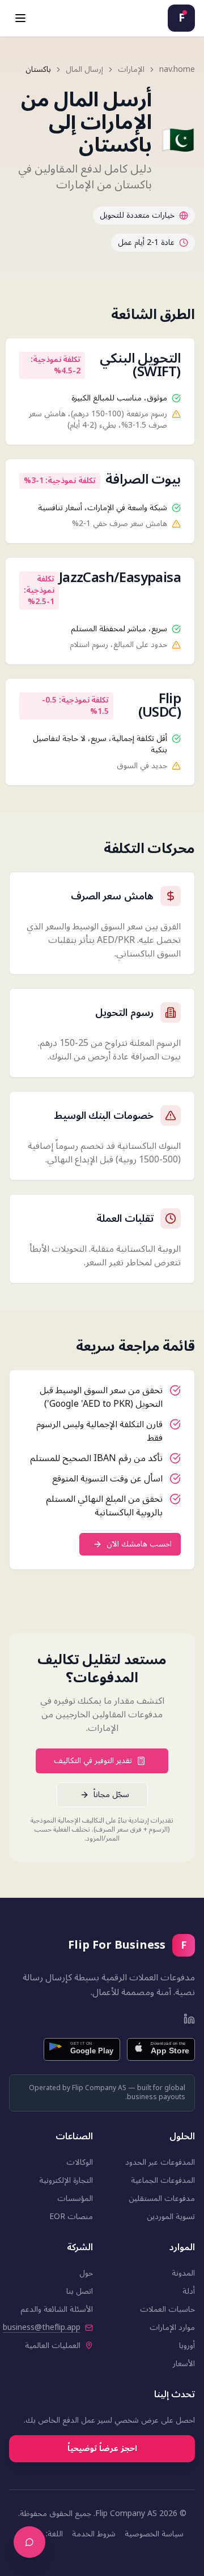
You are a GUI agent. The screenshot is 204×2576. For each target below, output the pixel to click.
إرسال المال (84, 70)
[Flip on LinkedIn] (189, 2019)
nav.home (177, 70)
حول (86, 2273)
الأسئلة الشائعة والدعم (57, 2309)
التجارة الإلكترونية (66, 2180)
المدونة (183, 2273)
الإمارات (131, 70)
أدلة (189, 2291)
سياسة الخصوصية (154, 2534)
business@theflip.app (42, 2328)
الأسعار (184, 2364)
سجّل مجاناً (111, 1795)
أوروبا (187, 2345)
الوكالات (80, 2162)
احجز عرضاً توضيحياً (102, 2448)
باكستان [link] (38, 70)
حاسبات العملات (167, 2309)
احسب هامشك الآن (139, 1544)
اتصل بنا (80, 2291)
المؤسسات (75, 2198)
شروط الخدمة (94, 2534)
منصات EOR (71, 2217)
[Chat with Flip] (29, 2542)
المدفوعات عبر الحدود (160, 2162)
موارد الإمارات (172, 2327)
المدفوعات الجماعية (163, 2180)
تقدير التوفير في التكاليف (93, 1761)
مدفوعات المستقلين (162, 2198)
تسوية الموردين (171, 2217)
